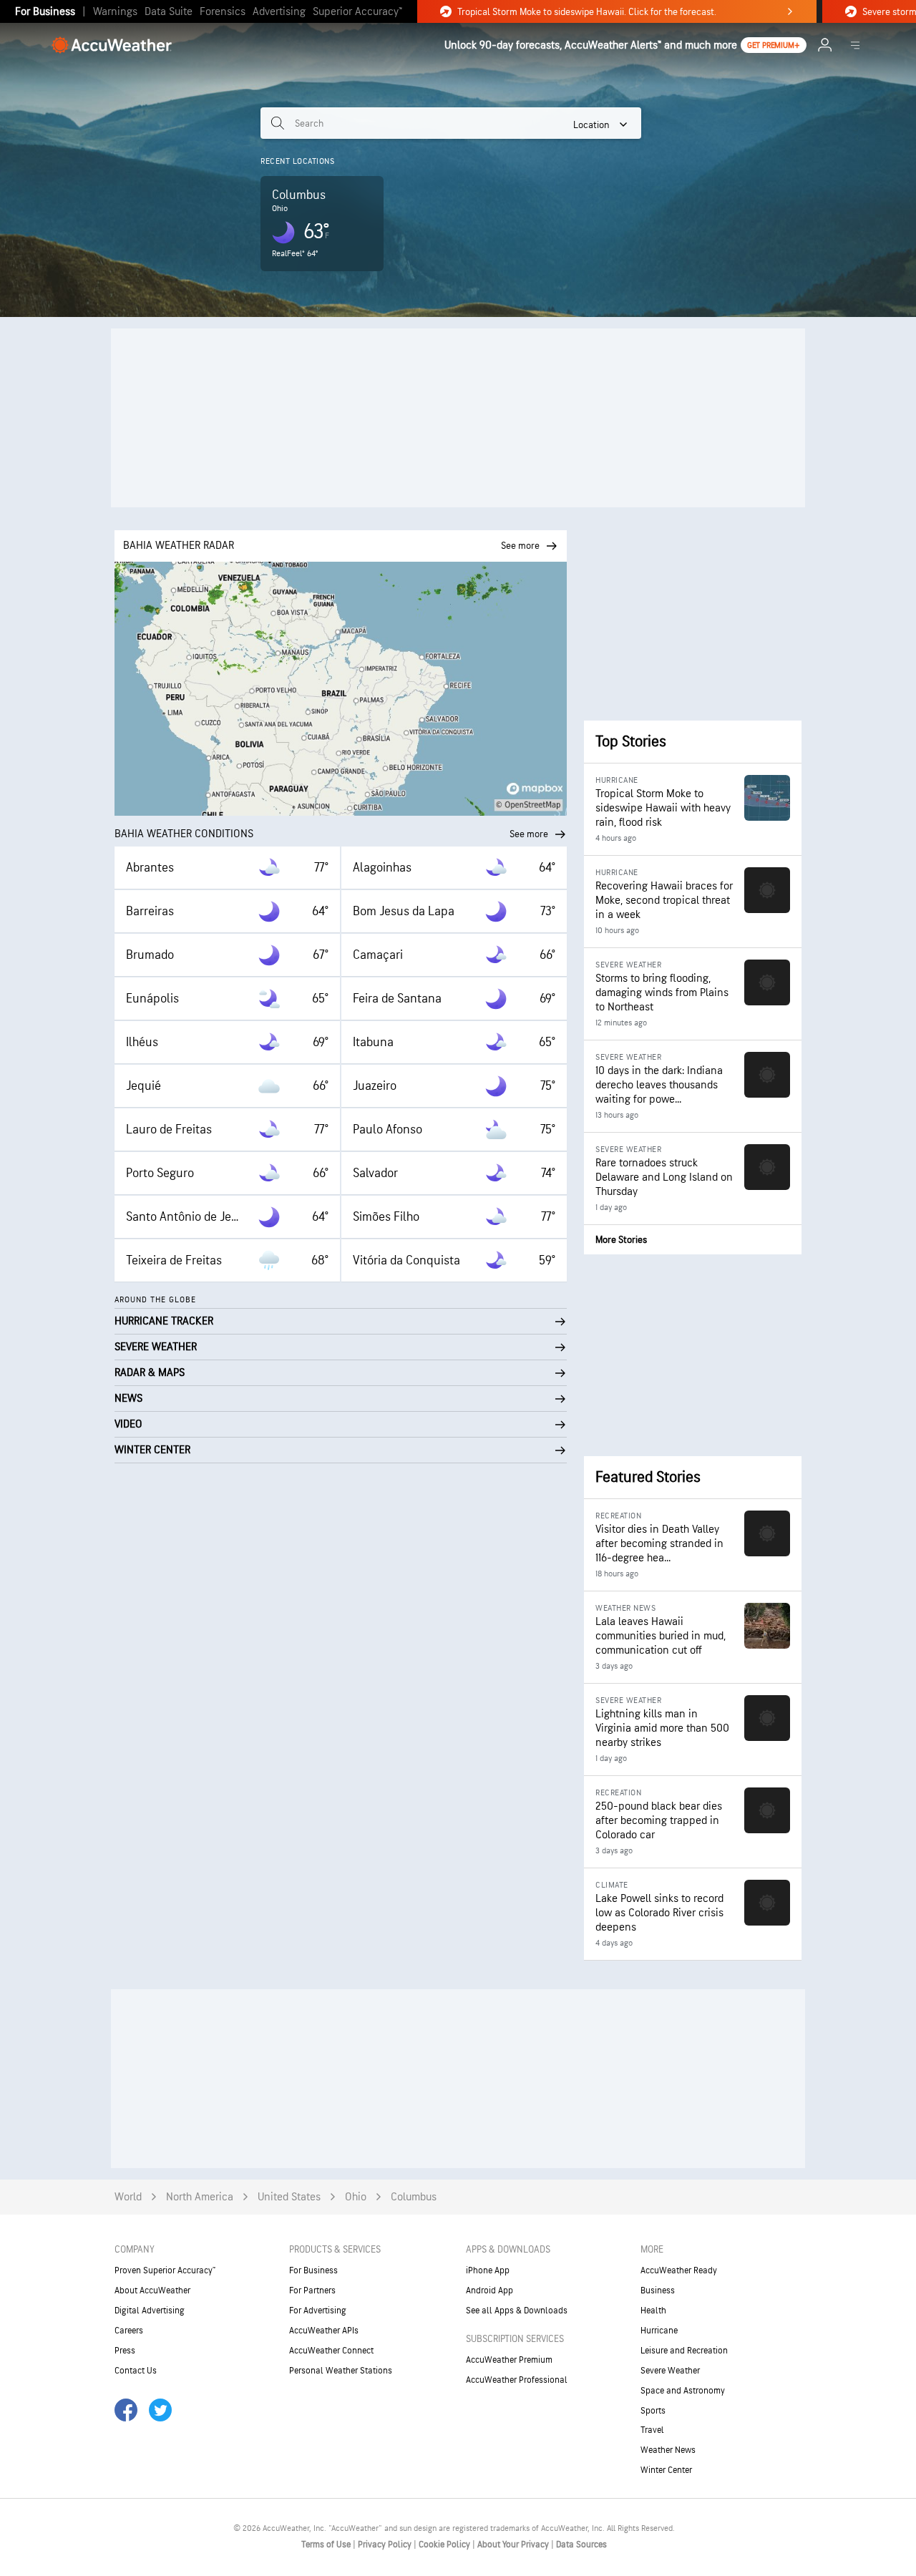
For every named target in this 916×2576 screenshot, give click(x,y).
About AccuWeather (152, 2290)
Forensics (223, 12)
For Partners (312, 2290)
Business (658, 2290)
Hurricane (659, 2331)
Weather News (668, 2450)
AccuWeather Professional (517, 2380)
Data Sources (581, 2545)
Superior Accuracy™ (357, 12)
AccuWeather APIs (324, 2331)
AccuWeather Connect (331, 2351)
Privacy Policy (386, 2545)
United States (289, 2197)
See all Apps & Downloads (517, 2311)
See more (529, 834)
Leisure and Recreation (684, 2351)
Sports (653, 2411)
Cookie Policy (445, 2545)
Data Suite (169, 12)
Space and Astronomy (683, 2391)
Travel (652, 2430)
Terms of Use (327, 2545)
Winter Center (666, 2470)
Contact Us (136, 2371)
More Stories (621, 1240)
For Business (45, 12)
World (128, 2197)
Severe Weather (670, 2371)
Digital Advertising (150, 2311)
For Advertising (318, 2311)
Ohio (356, 2197)
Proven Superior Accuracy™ (165, 2270)
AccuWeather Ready (679, 2270)
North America (200, 2197)
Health (653, 2311)
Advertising (279, 12)
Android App (489, 2290)
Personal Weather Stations (341, 2371)
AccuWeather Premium (509, 2360)
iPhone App (488, 2270)
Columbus (414, 2197)
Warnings (115, 12)
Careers (129, 2331)
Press (125, 2351)
